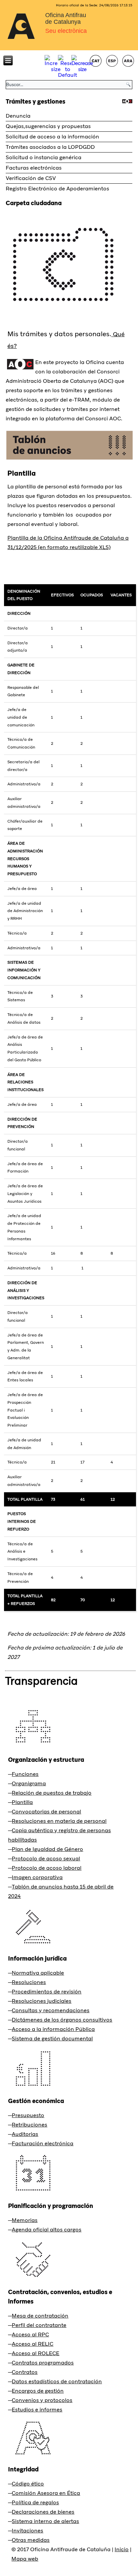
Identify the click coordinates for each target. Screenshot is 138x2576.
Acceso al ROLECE (36, 2353)
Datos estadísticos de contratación (57, 2381)
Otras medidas (31, 2540)
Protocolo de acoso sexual (46, 1859)
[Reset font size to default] (67, 75)
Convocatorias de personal (46, 1812)
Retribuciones (29, 2125)
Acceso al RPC (30, 2334)
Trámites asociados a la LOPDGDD (50, 147)
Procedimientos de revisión (47, 1992)
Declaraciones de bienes (43, 2512)
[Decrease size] (82, 69)
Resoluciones (29, 1982)
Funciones (25, 1774)
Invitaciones (27, 2531)
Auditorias (25, 2134)
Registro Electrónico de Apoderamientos (57, 189)
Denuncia (18, 116)
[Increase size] (56, 69)
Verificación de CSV (31, 178)
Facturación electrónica (43, 2143)
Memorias (25, 2220)
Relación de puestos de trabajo (52, 1793)
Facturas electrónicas (34, 168)
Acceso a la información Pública (53, 2029)
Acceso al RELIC (32, 2344)
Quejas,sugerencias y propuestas (48, 126)
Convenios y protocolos (42, 2400)
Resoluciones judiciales (42, 2001)
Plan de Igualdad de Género (47, 1849)
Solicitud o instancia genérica (44, 157)
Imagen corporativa (37, 1877)
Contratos (25, 2372)
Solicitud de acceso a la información (52, 137)
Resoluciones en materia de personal (59, 1821)
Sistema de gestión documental (52, 2039)
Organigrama (29, 1783)
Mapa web (25, 2559)
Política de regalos (35, 2502)
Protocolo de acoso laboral (47, 1868)
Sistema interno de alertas (45, 2521)
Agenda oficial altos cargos (47, 2230)
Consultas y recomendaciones (51, 2010)
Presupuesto (28, 2115)
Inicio (122, 2549)
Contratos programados (43, 2363)
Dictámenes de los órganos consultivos (62, 2020)
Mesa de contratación (40, 2316)
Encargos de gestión (38, 2391)
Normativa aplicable (38, 1973)
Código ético (28, 2484)
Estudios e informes (37, 2410)
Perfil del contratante (39, 2325)
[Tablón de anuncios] (70, 459)
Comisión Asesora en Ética (46, 2493)
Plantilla (22, 473)
